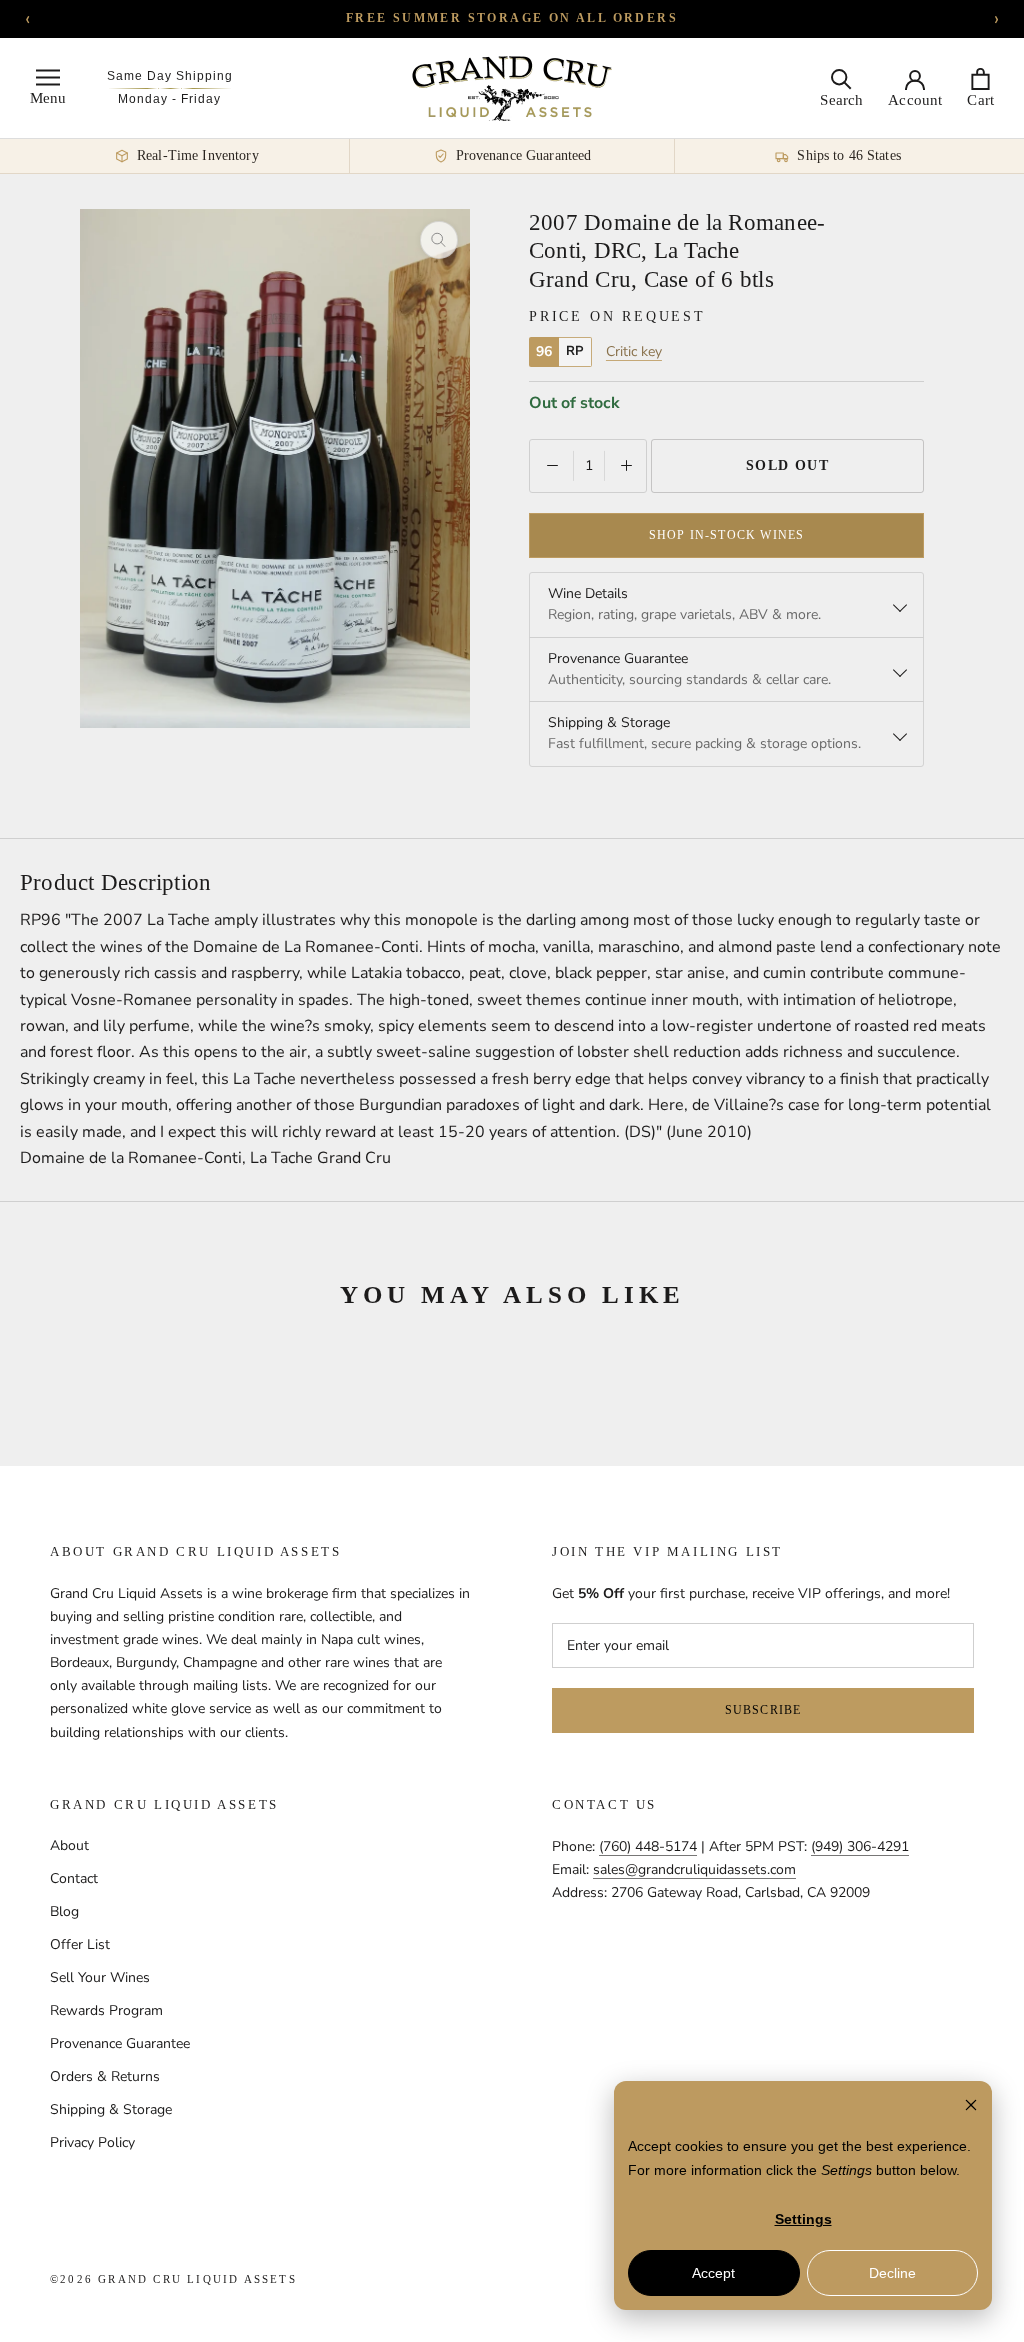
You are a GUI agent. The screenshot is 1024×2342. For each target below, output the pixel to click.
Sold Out (788, 465)
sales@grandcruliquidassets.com (694, 1869)
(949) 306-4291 (860, 1846)
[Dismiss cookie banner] (971, 2107)
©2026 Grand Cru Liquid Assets (173, 2279)
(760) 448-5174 (648, 1846)
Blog (64, 1911)
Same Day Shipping (170, 76)
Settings (803, 2219)
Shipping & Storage (111, 2109)
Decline (892, 2273)
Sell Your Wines (100, 1977)
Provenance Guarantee (120, 2043)
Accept (713, 2273)
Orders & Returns (105, 2076)
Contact (74, 1878)
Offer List (80, 1944)
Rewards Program (106, 2010)
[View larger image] (439, 240)
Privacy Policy (92, 2142)
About (69, 1845)
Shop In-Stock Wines (727, 535)
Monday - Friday (169, 99)
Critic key (634, 352)
